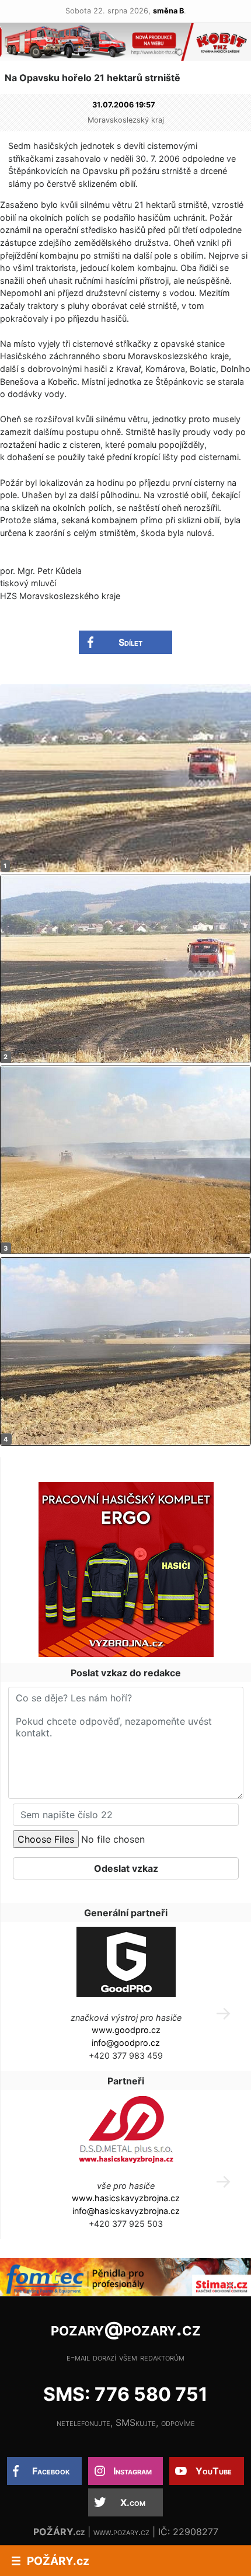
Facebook (51, 2471)
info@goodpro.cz (126, 2043)
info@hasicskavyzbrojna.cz (126, 2211)
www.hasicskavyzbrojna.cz (126, 2198)
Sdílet (130, 642)
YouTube (214, 2471)
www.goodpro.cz (126, 2030)
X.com (133, 2502)
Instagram (133, 2471)
